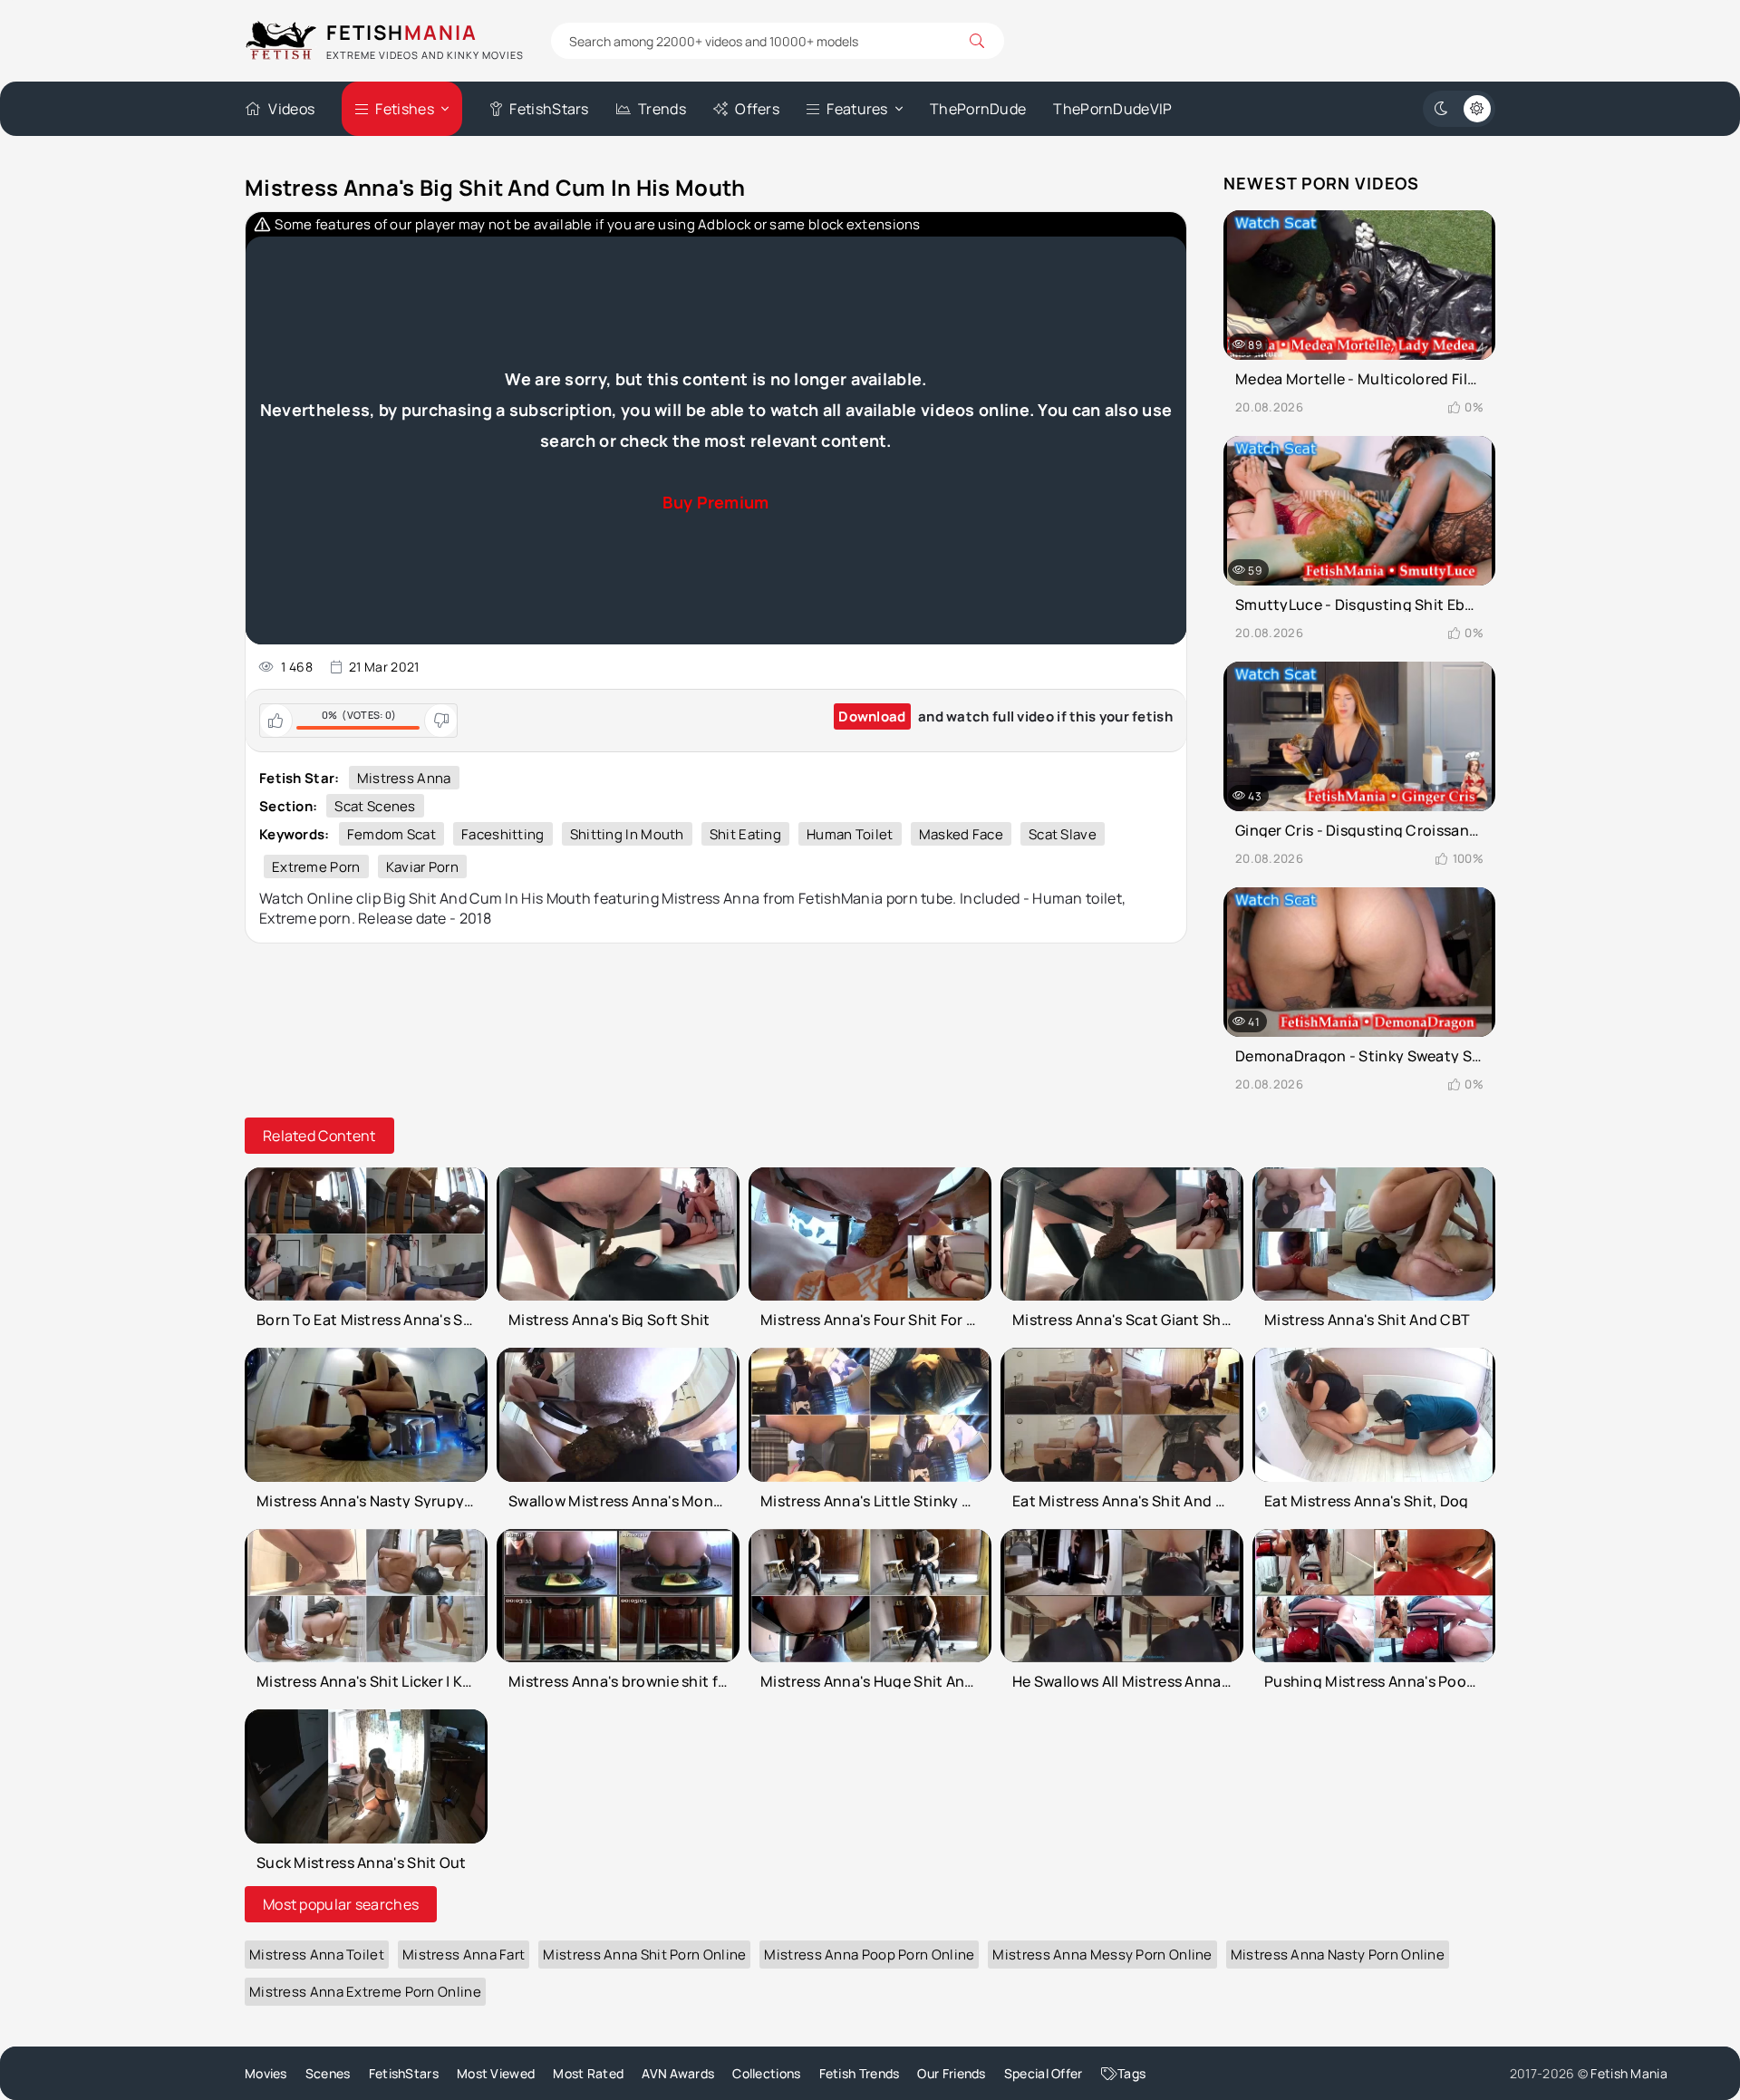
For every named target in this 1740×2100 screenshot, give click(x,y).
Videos (291, 109)
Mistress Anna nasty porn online (1338, 1955)
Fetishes (404, 109)
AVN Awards (678, 2073)
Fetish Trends (860, 2073)
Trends (662, 109)
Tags (1131, 2073)
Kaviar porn (422, 867)
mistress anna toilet (317, 1955)
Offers (757, 109)
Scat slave (1063, 834)
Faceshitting (503, 834)
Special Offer (1044, 2073)
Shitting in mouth (627, 834)
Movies (266, 2073)
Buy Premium (715, 502)
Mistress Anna (404, 778)
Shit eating (745, 834)
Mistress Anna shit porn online (644, 1955)
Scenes (328, 2073)
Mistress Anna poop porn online (869, 1955)
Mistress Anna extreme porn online (365, 1992)
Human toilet (850, 834)
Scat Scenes (375, 806)
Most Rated (588, 2073)
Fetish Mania (1629, 2073)
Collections (766, 2073)
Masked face (961, 834)
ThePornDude (978, 109)
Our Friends (951, 2073)
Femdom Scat (391, 834)
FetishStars (549, 109)
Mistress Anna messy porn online (1102, 1955)
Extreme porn (316, 867)
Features (857, 109)
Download (872, 716)
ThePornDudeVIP (1112, 109)
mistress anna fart (464, 1955)
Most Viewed (496, 2073)
